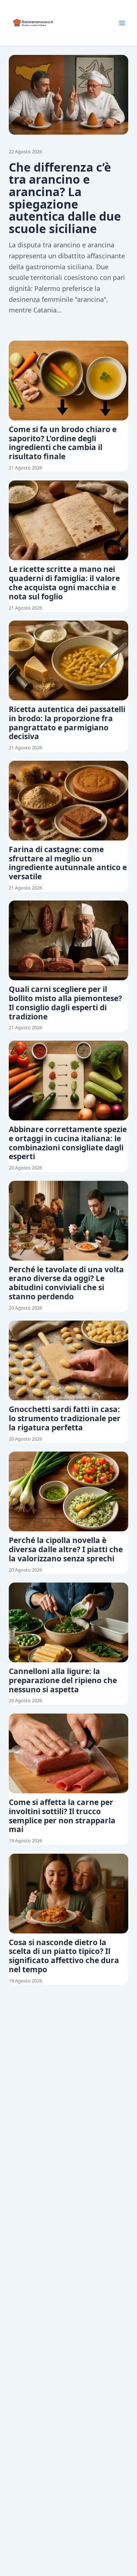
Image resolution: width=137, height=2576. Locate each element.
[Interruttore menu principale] (122, 23)
